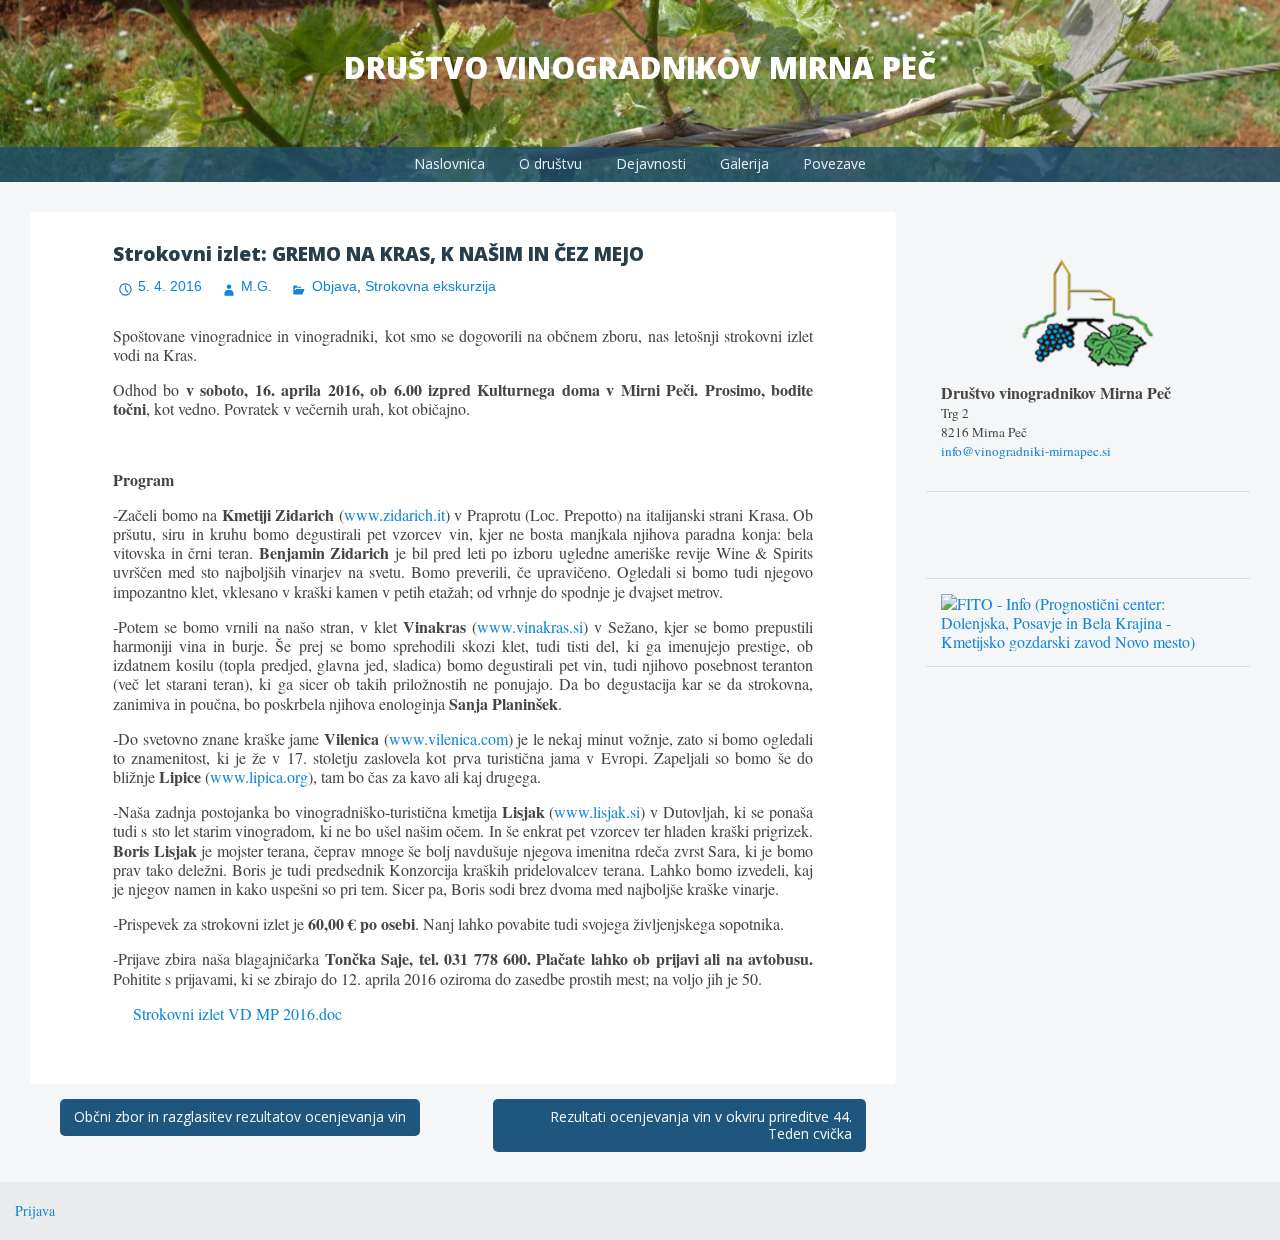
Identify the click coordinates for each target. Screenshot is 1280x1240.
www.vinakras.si (530, 626)
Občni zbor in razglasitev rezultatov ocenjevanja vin (240, 1116)
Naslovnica (449, 163)
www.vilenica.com (448, 738)
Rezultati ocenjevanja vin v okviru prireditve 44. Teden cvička (701, 1125)
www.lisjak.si (597, 811)
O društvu (550, 163)
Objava (334, 286)
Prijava (35, 1210)
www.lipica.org (259, 776)
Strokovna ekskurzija (430, 286)
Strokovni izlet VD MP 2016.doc (237, 1013)
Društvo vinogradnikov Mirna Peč (640, 67)
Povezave (834, 163)
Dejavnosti (651, 163)
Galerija (744, 163)
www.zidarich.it (394, 514)
